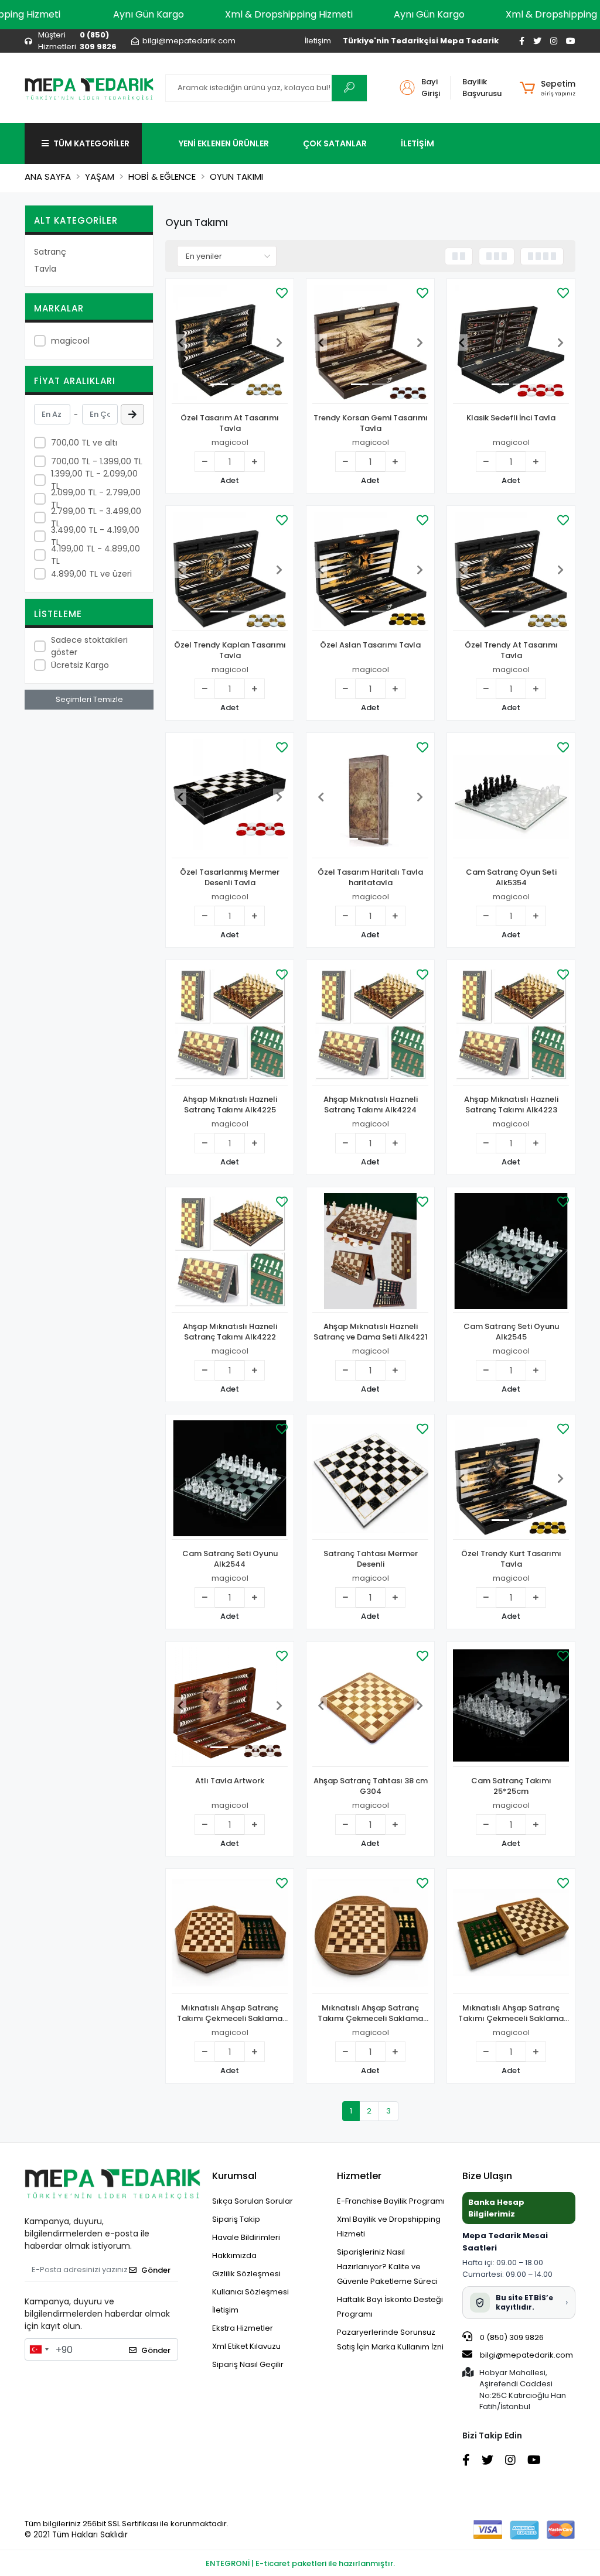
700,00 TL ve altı (84, 443)
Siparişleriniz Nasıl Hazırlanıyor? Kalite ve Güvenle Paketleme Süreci (387, 2267)
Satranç (50, 252)
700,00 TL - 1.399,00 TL (97, 461)
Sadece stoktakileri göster (89, 646)
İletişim (318, 41)
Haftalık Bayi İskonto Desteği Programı (390, 2307)
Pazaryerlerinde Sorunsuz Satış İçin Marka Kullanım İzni (390, 2339)
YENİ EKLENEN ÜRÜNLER (224, 143)
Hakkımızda (234, 2255)
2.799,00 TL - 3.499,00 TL (96, 517)
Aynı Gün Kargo (149, 14)
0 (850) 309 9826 (511, 2337)
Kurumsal (234, 2176)
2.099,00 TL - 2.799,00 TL (96, 499)
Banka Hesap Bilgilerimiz (496, 2208)
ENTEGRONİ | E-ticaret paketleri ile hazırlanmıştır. (300, 2563)
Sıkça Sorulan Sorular (253, 2201)
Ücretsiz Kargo (80, 665)
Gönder (156, 2270)
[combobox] (39, 2349)
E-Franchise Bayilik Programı (391, 2201)
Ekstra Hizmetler (243, 2328)
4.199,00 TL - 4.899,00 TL (96, 555)
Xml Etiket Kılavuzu (246, 2346)
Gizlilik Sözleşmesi (246, 2274)
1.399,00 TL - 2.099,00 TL (94, 480)
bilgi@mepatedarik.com (526, 2355)
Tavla (45, 269)
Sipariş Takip (236, 2219)
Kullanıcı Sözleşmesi (250, 2292)
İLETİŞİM (417, 143)
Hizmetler (359, 2176)
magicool (70, 341)
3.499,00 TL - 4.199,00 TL (95, 536)
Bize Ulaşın (487, 2176)
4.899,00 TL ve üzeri (91, 574)
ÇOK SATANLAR (335, 143)
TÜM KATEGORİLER (91, 143)
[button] (548, 88)
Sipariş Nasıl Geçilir (248, 2364)
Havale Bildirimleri (246, 2237)
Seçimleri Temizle (89, 699)
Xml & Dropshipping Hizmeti (289, 14)
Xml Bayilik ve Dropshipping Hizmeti (389, 2226)
